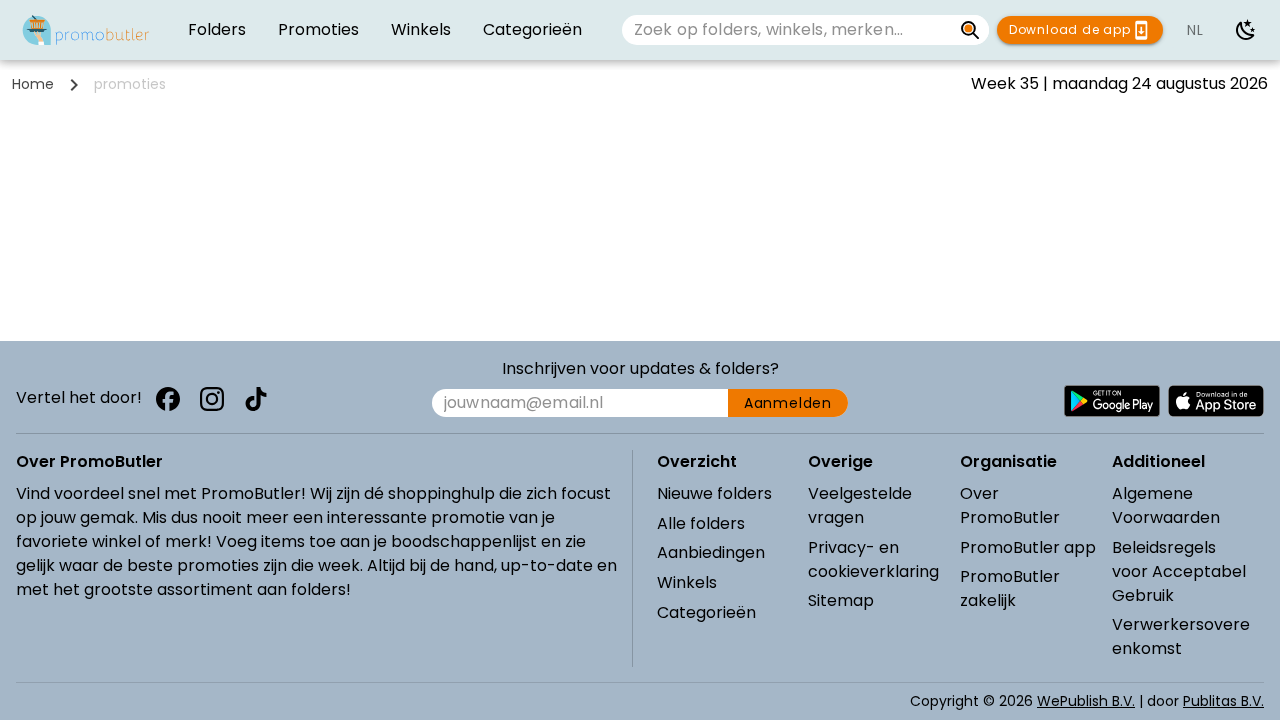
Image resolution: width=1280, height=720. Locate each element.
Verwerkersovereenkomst (1181, 636)
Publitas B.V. (1223, 701)
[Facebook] (168, 399)
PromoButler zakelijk (1010, 588)
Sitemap (841, 600)
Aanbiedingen (711, 552)
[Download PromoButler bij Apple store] (1216, 401)
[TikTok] (256, 399)
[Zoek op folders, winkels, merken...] (970, 30)
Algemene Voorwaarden (1166, 505)
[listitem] (217, 30)
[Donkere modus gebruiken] (1246, 30)
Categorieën (706, 612)
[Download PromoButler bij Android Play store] (1112, 401)
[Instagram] (212, 399)
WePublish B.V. (1086, 701)
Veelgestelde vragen (860, 505)
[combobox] (787, 30)
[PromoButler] (86, 30)
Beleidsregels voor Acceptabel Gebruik (1179, 571)
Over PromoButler (1010, 505)
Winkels (687, 582)
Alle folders (701, 523)
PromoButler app (1028, 547)
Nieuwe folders (714, 493)
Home (33, 84)
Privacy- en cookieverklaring (873, 559)
